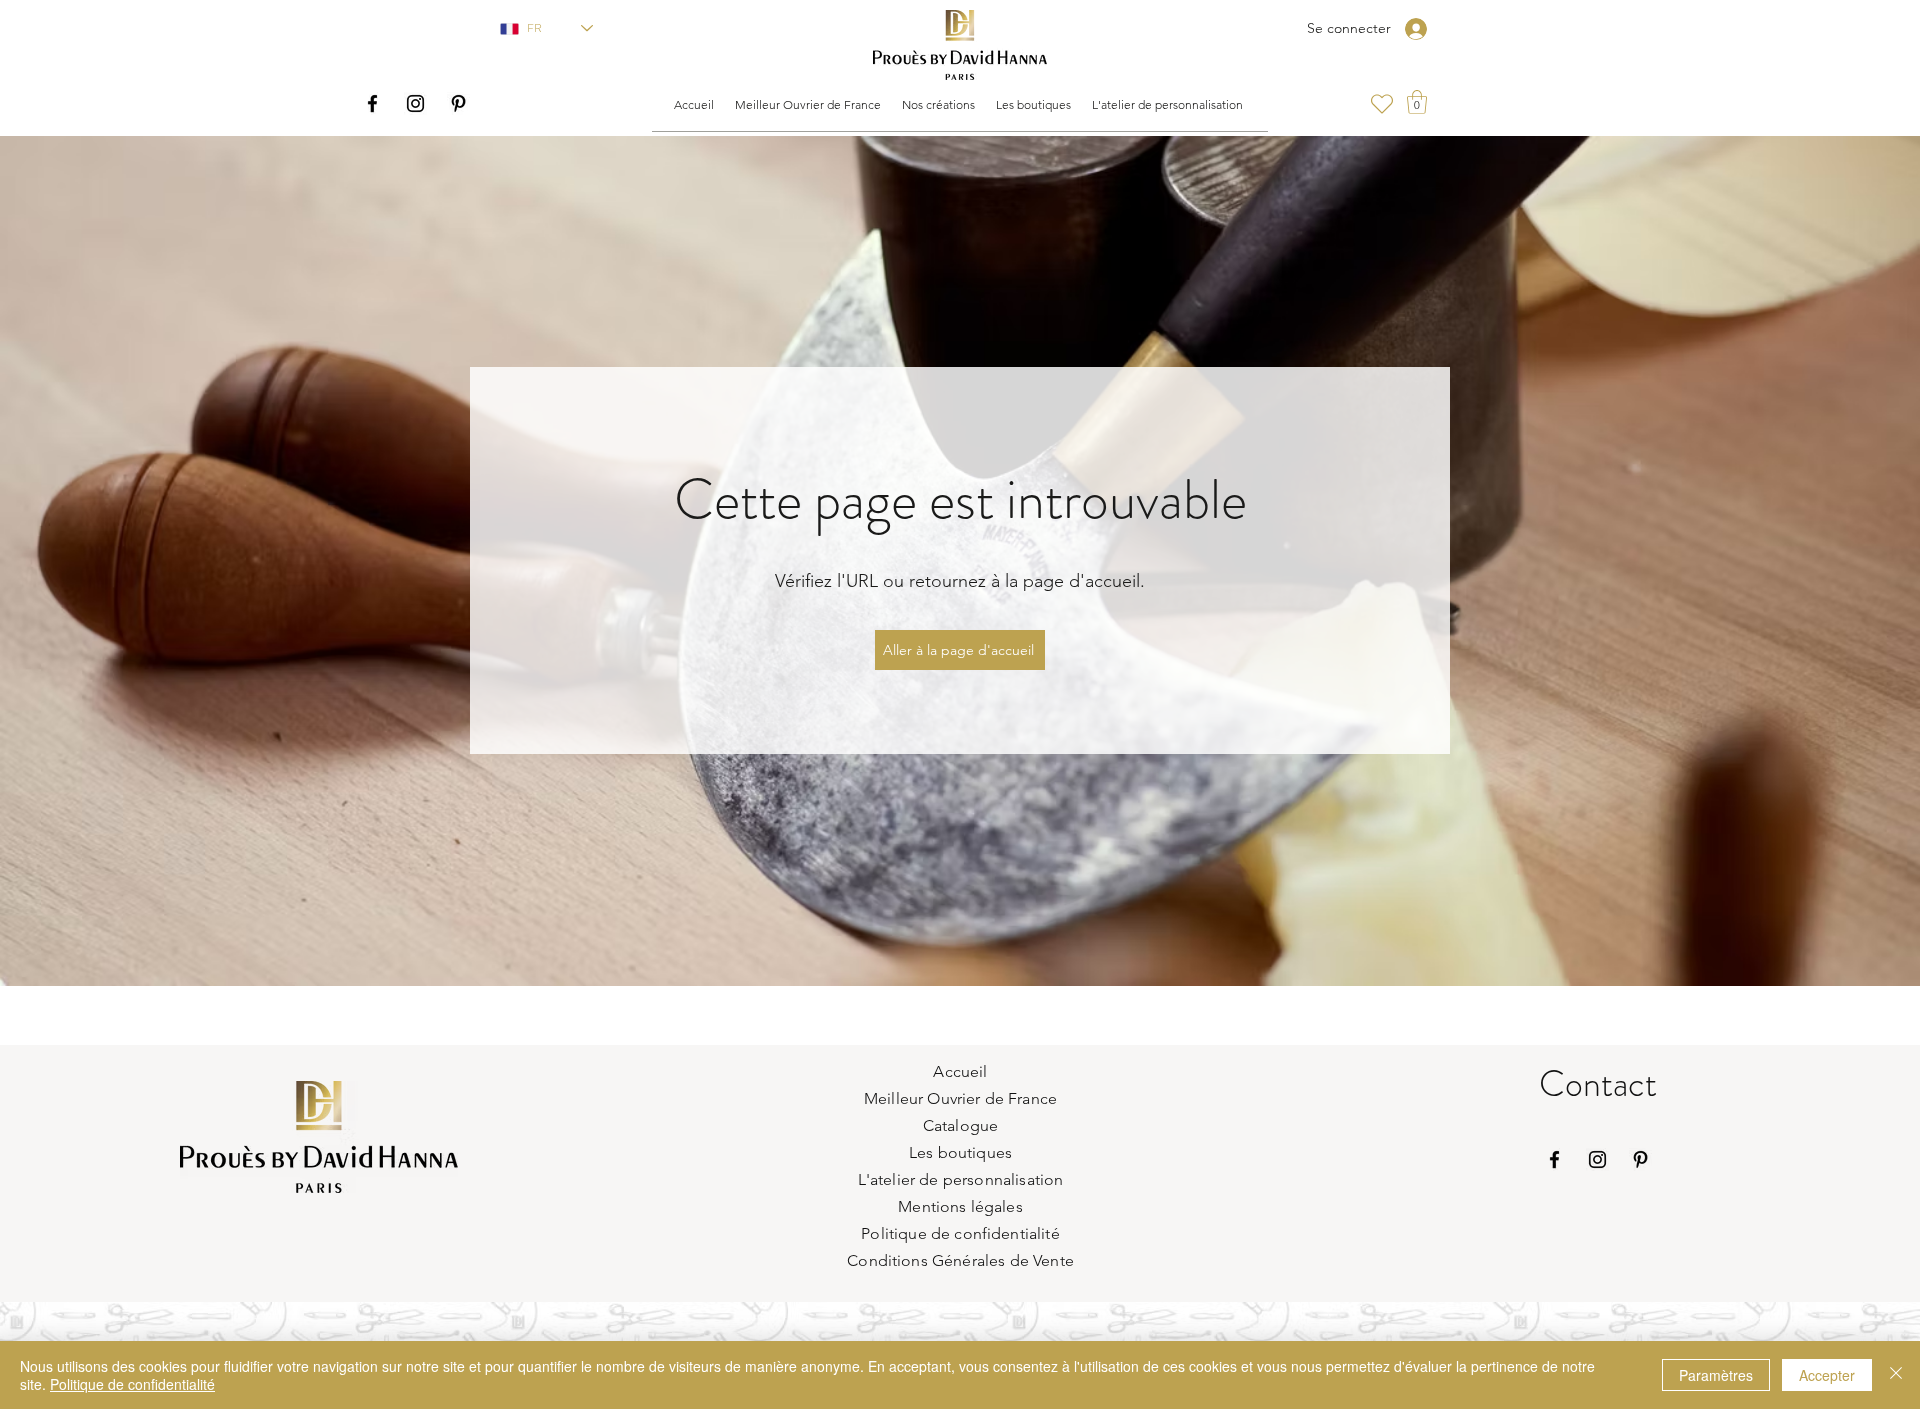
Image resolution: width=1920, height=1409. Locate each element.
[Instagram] (415, 103)
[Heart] (1381, 104)
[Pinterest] (458, 103)
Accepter (1827, 1375)
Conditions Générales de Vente (960, 1260)
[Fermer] (1896, 1375)
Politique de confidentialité (132, 1384)
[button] (807, 105)
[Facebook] (372, 103)
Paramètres (1716, 1375)
